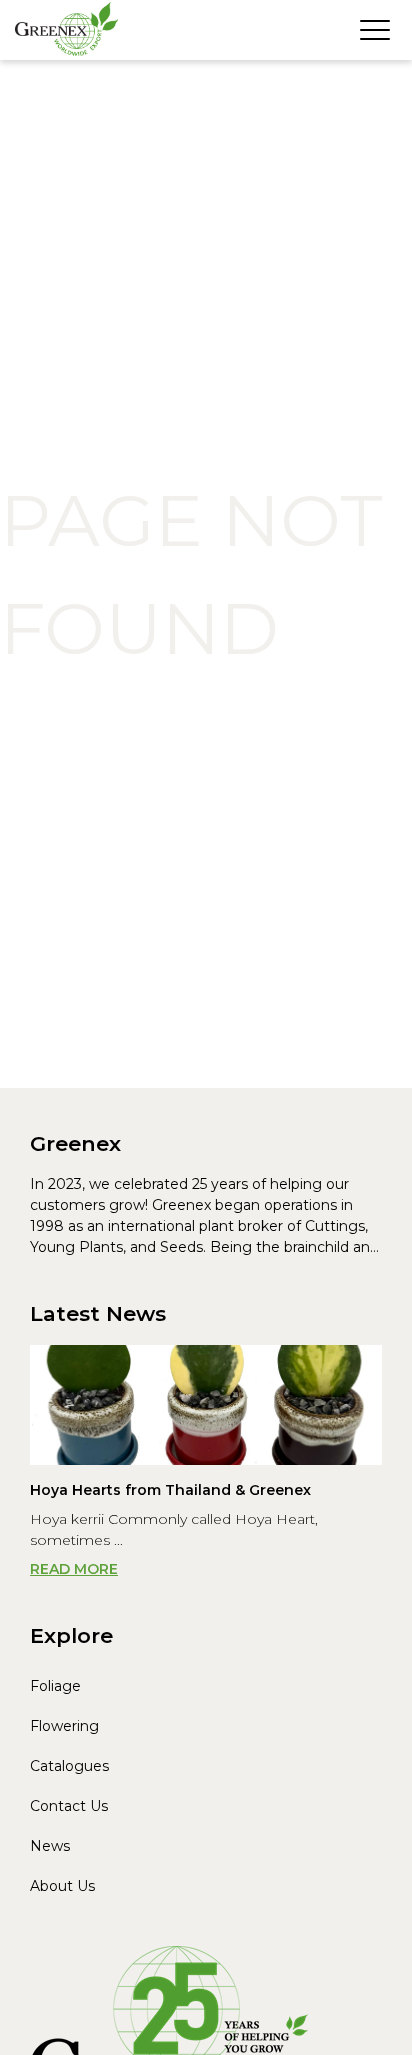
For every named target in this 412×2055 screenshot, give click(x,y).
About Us (62, 1886)
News (50, 1846)
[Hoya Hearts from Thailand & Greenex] (206, 1405)
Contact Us (69, 1806)
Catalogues (69, 1766)
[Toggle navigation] (375, 30)
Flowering (64, 1726)
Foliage (55, 1686)
